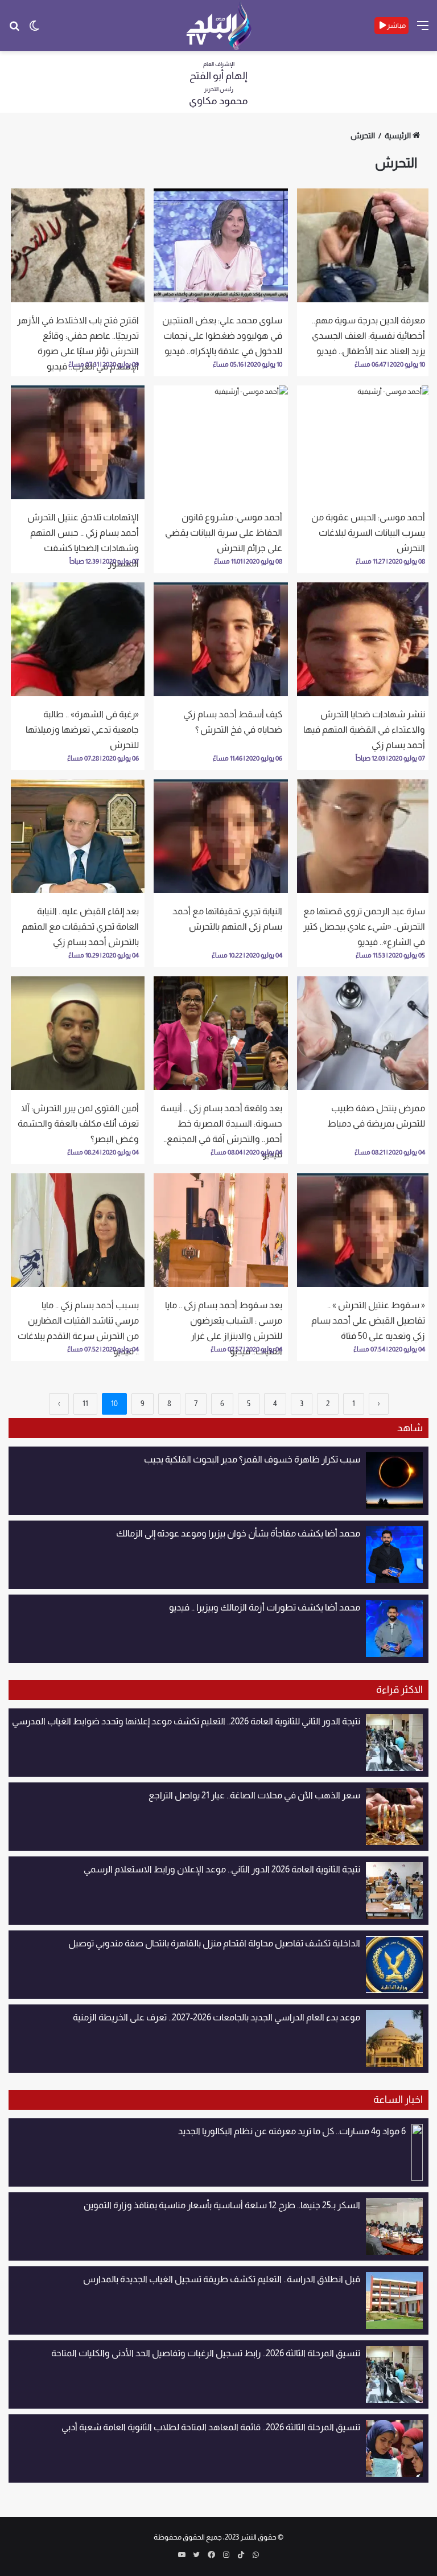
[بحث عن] (14, 30)
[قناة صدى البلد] (219, 26)
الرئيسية (398, 135)
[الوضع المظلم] (34, 30)
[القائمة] (423, 30)
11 (85, 1404)
